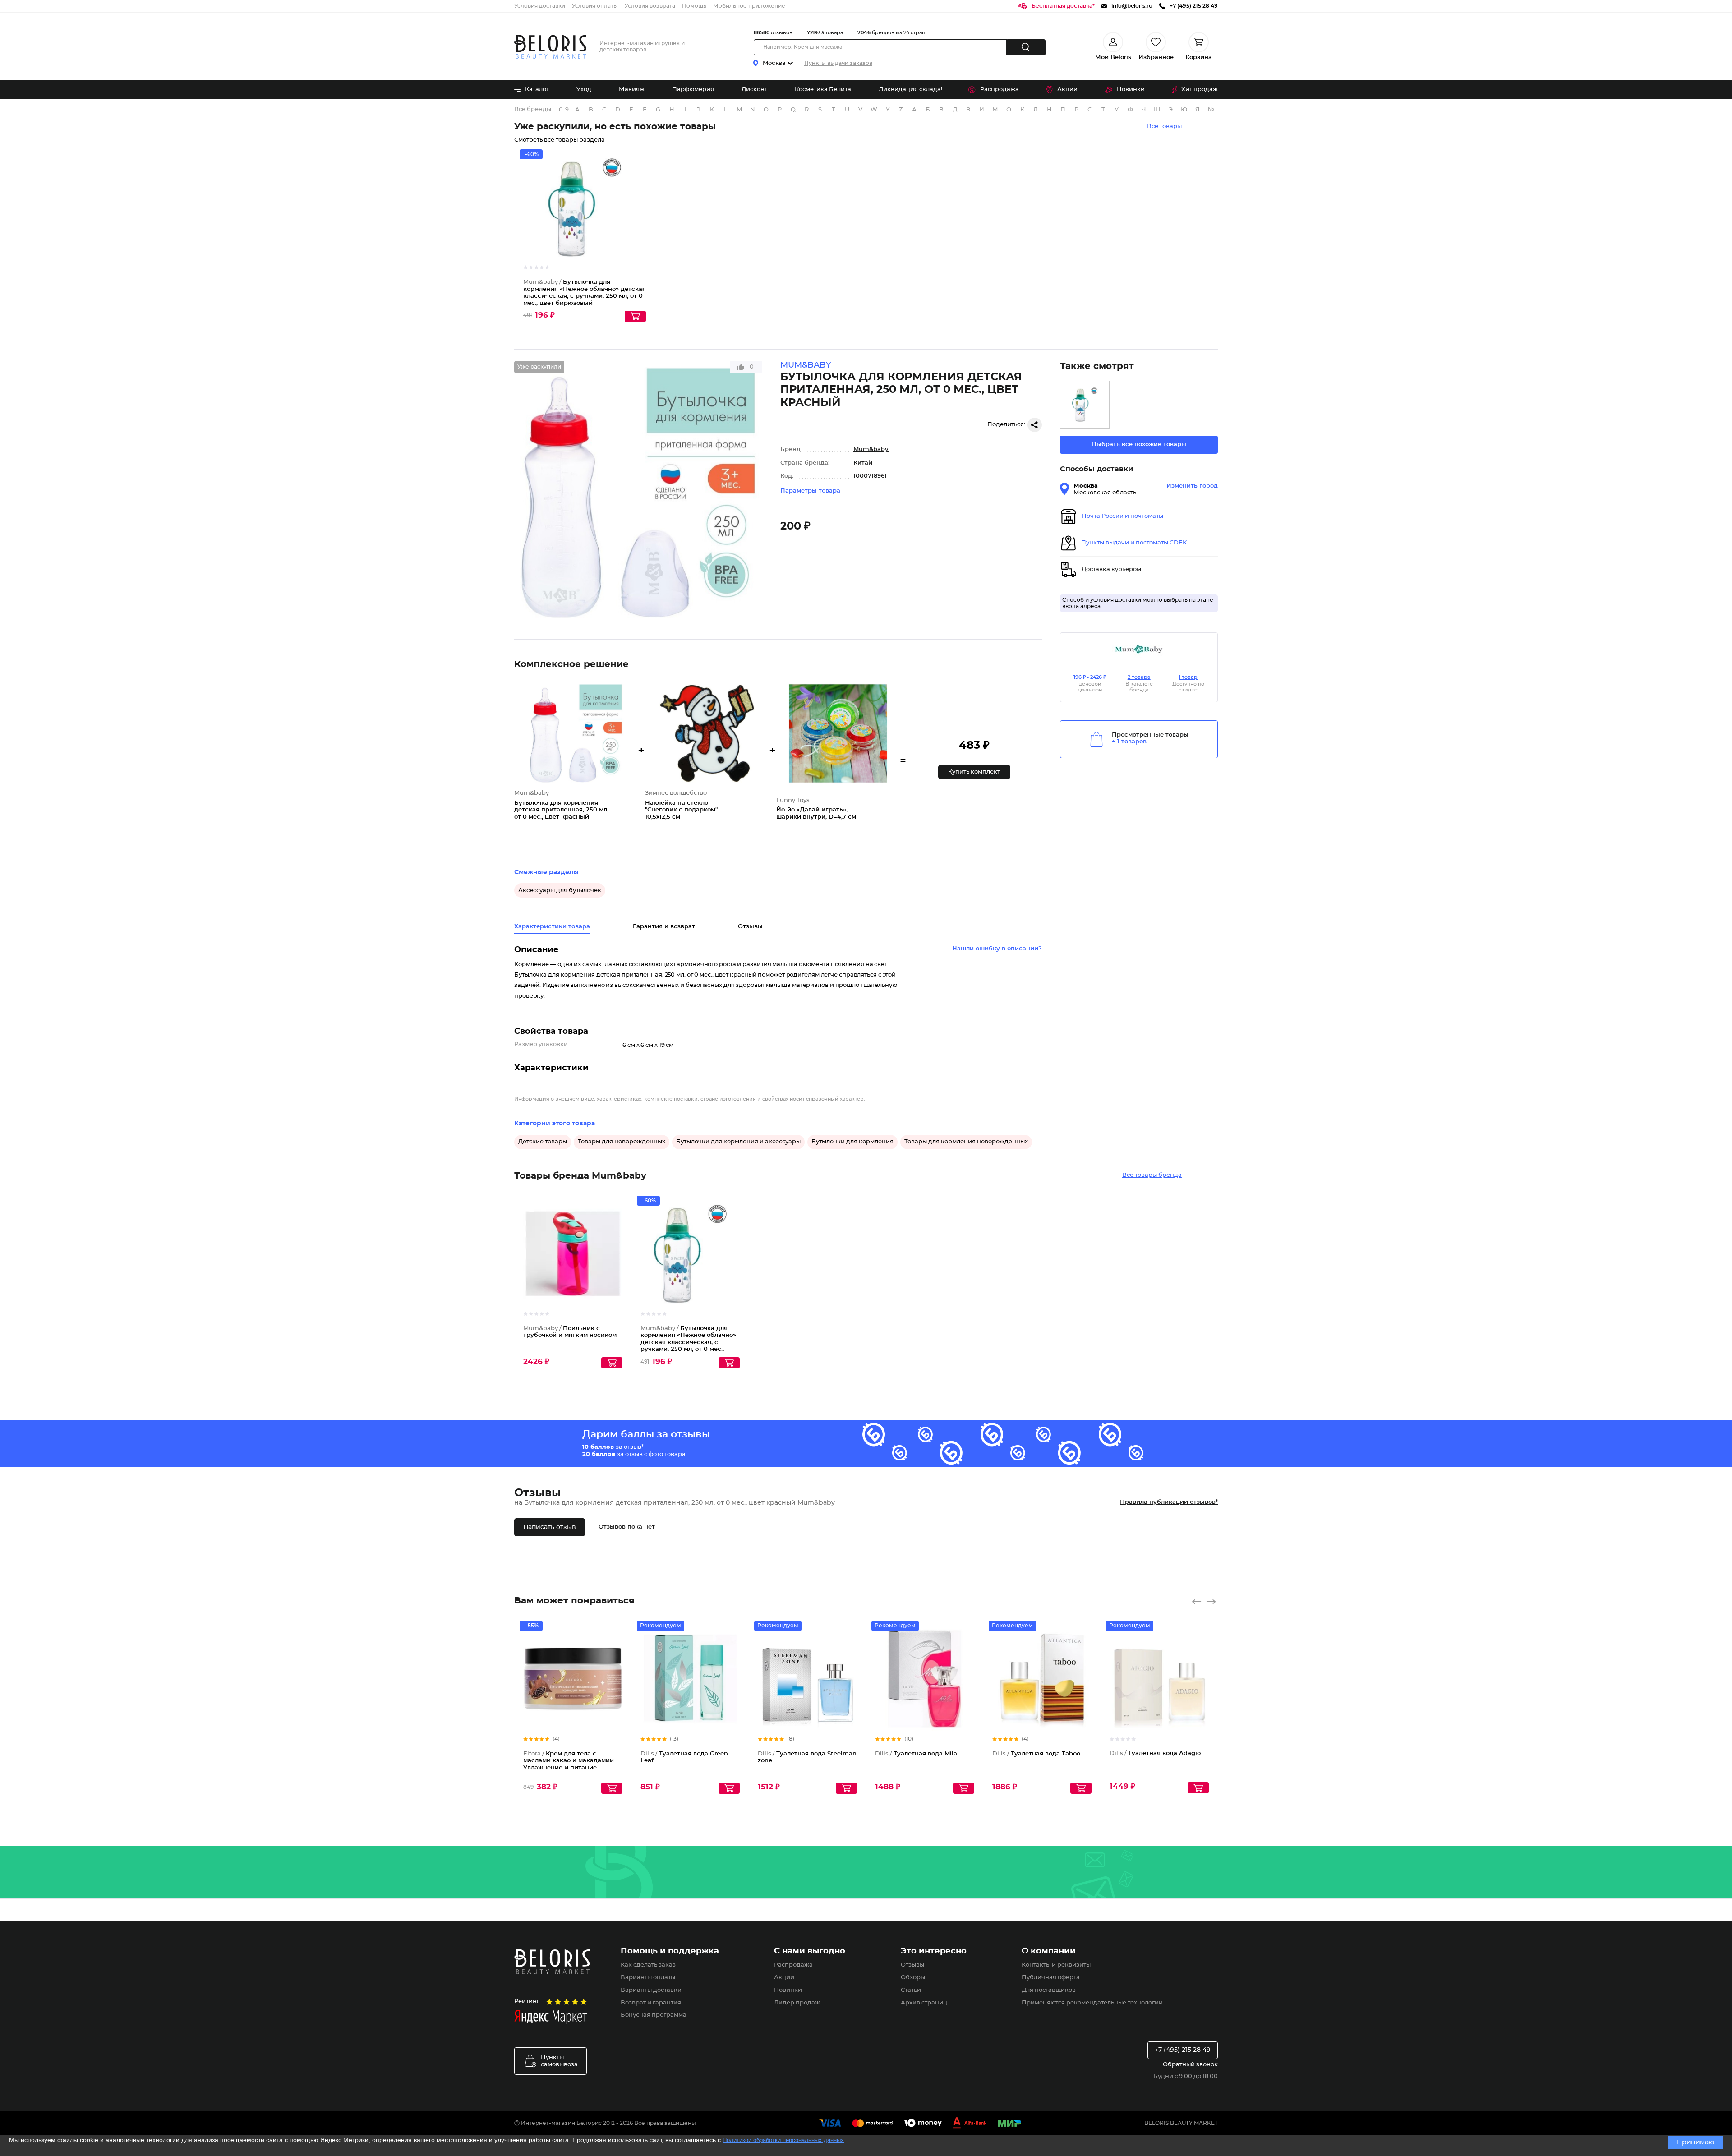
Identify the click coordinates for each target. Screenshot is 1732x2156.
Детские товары (543, 1142)
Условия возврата (650, 6)
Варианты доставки (651, 1990)
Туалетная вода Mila (916, 1754)
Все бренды (533, 109)
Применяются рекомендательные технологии (1092, 2003)
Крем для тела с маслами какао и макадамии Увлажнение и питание (569, 1761)
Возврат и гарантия (651, 2003)
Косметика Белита (823, 90)
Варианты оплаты (648, 1978)
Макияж (632, 90)
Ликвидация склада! (910, 90)
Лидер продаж (797, 2003)
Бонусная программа (654, 2015)
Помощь (694, 6)
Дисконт (754, 90)
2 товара (1139, 677)
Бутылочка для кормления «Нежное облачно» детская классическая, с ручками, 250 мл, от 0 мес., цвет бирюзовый (688, 1343)
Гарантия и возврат (664, 927)
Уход (584, 90)
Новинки (1131, 90)
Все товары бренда (1152, 1175)
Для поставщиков (1049, 1990)
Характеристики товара (552, 927)
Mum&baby (871, 449)
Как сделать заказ (648, 1965)
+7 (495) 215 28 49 (1183, 2050)
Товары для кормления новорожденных (966, 1142)
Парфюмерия (693, 90)
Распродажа (1000, 90)
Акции (1067, 90)
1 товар (1188, 677)
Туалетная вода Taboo (1036, 1754)
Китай (863, 463)
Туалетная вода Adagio (1155, 1753)
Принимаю (1695, 2142)
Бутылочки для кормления (852, 1142)
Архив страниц (924, 2003)
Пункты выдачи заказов (838, 63)
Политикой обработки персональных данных (783, 2140)
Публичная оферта (1051, 1978)
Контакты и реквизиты (1056, 1965)
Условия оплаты (595, 6)
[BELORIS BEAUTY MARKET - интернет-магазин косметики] (550, 47)
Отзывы (912, 1965)
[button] (974, 772)
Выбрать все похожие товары (1139, 445)
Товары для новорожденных (622, 1142)
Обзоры (913, 1978)
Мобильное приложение (749, 6)
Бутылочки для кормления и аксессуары (738, 1142)
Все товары (1164, 127)
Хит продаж (1200, 90)
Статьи (911, 1990)
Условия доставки (540, 6)
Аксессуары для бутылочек (560, 891)
